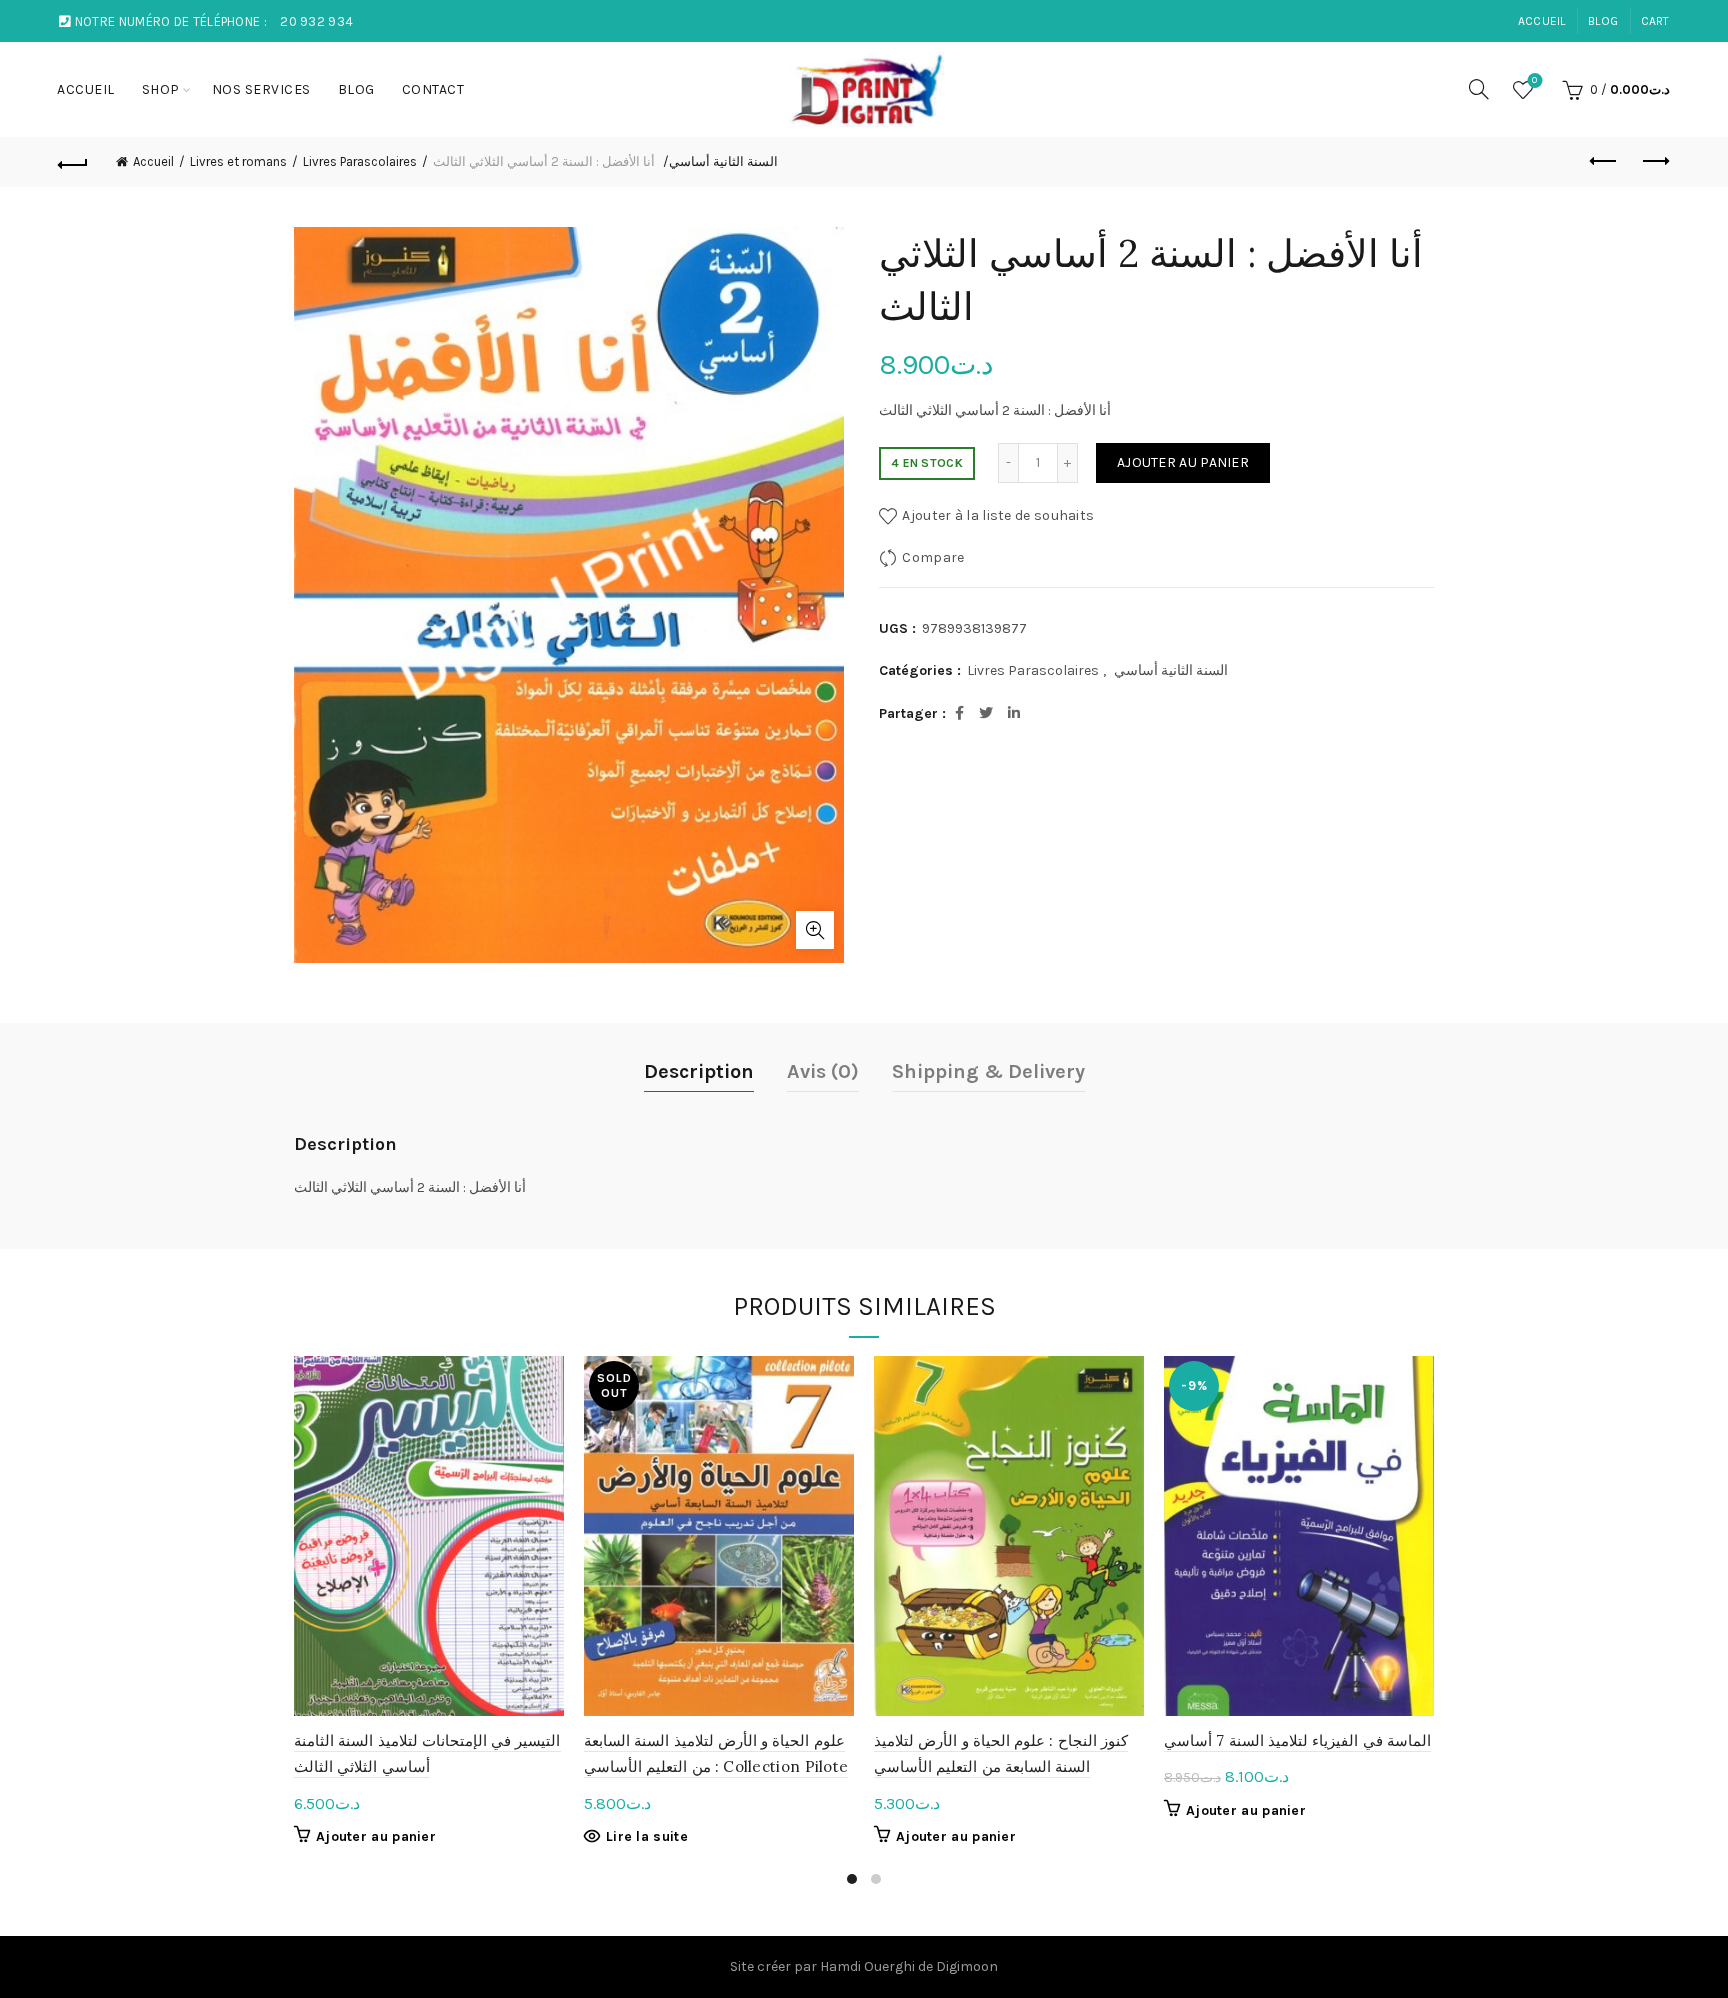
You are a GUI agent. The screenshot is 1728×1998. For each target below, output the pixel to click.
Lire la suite (647, 1836)
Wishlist (1534, 80)
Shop (161, 89)
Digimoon (967, 1966)
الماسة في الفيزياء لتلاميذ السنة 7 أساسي (1297, 1740)
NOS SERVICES (261, 89)
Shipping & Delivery (988, 1071)
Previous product (1605, 162)
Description (699, 1071)
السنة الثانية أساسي (723, 161)
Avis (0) (823, 1071)
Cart (1655, 21)
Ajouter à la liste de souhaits (998, 515)
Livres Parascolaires (360, 161)
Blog (1603, 21)
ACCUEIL (1542, 21)
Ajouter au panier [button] (376, 1836)
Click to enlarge (815, 930)
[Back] (73, 162)
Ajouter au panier (1183, 462)
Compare (933, 557)
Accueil (153, 161)
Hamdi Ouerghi (867, 1966)
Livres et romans (238, 161)
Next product (1655, 162)
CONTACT (433, 89)
